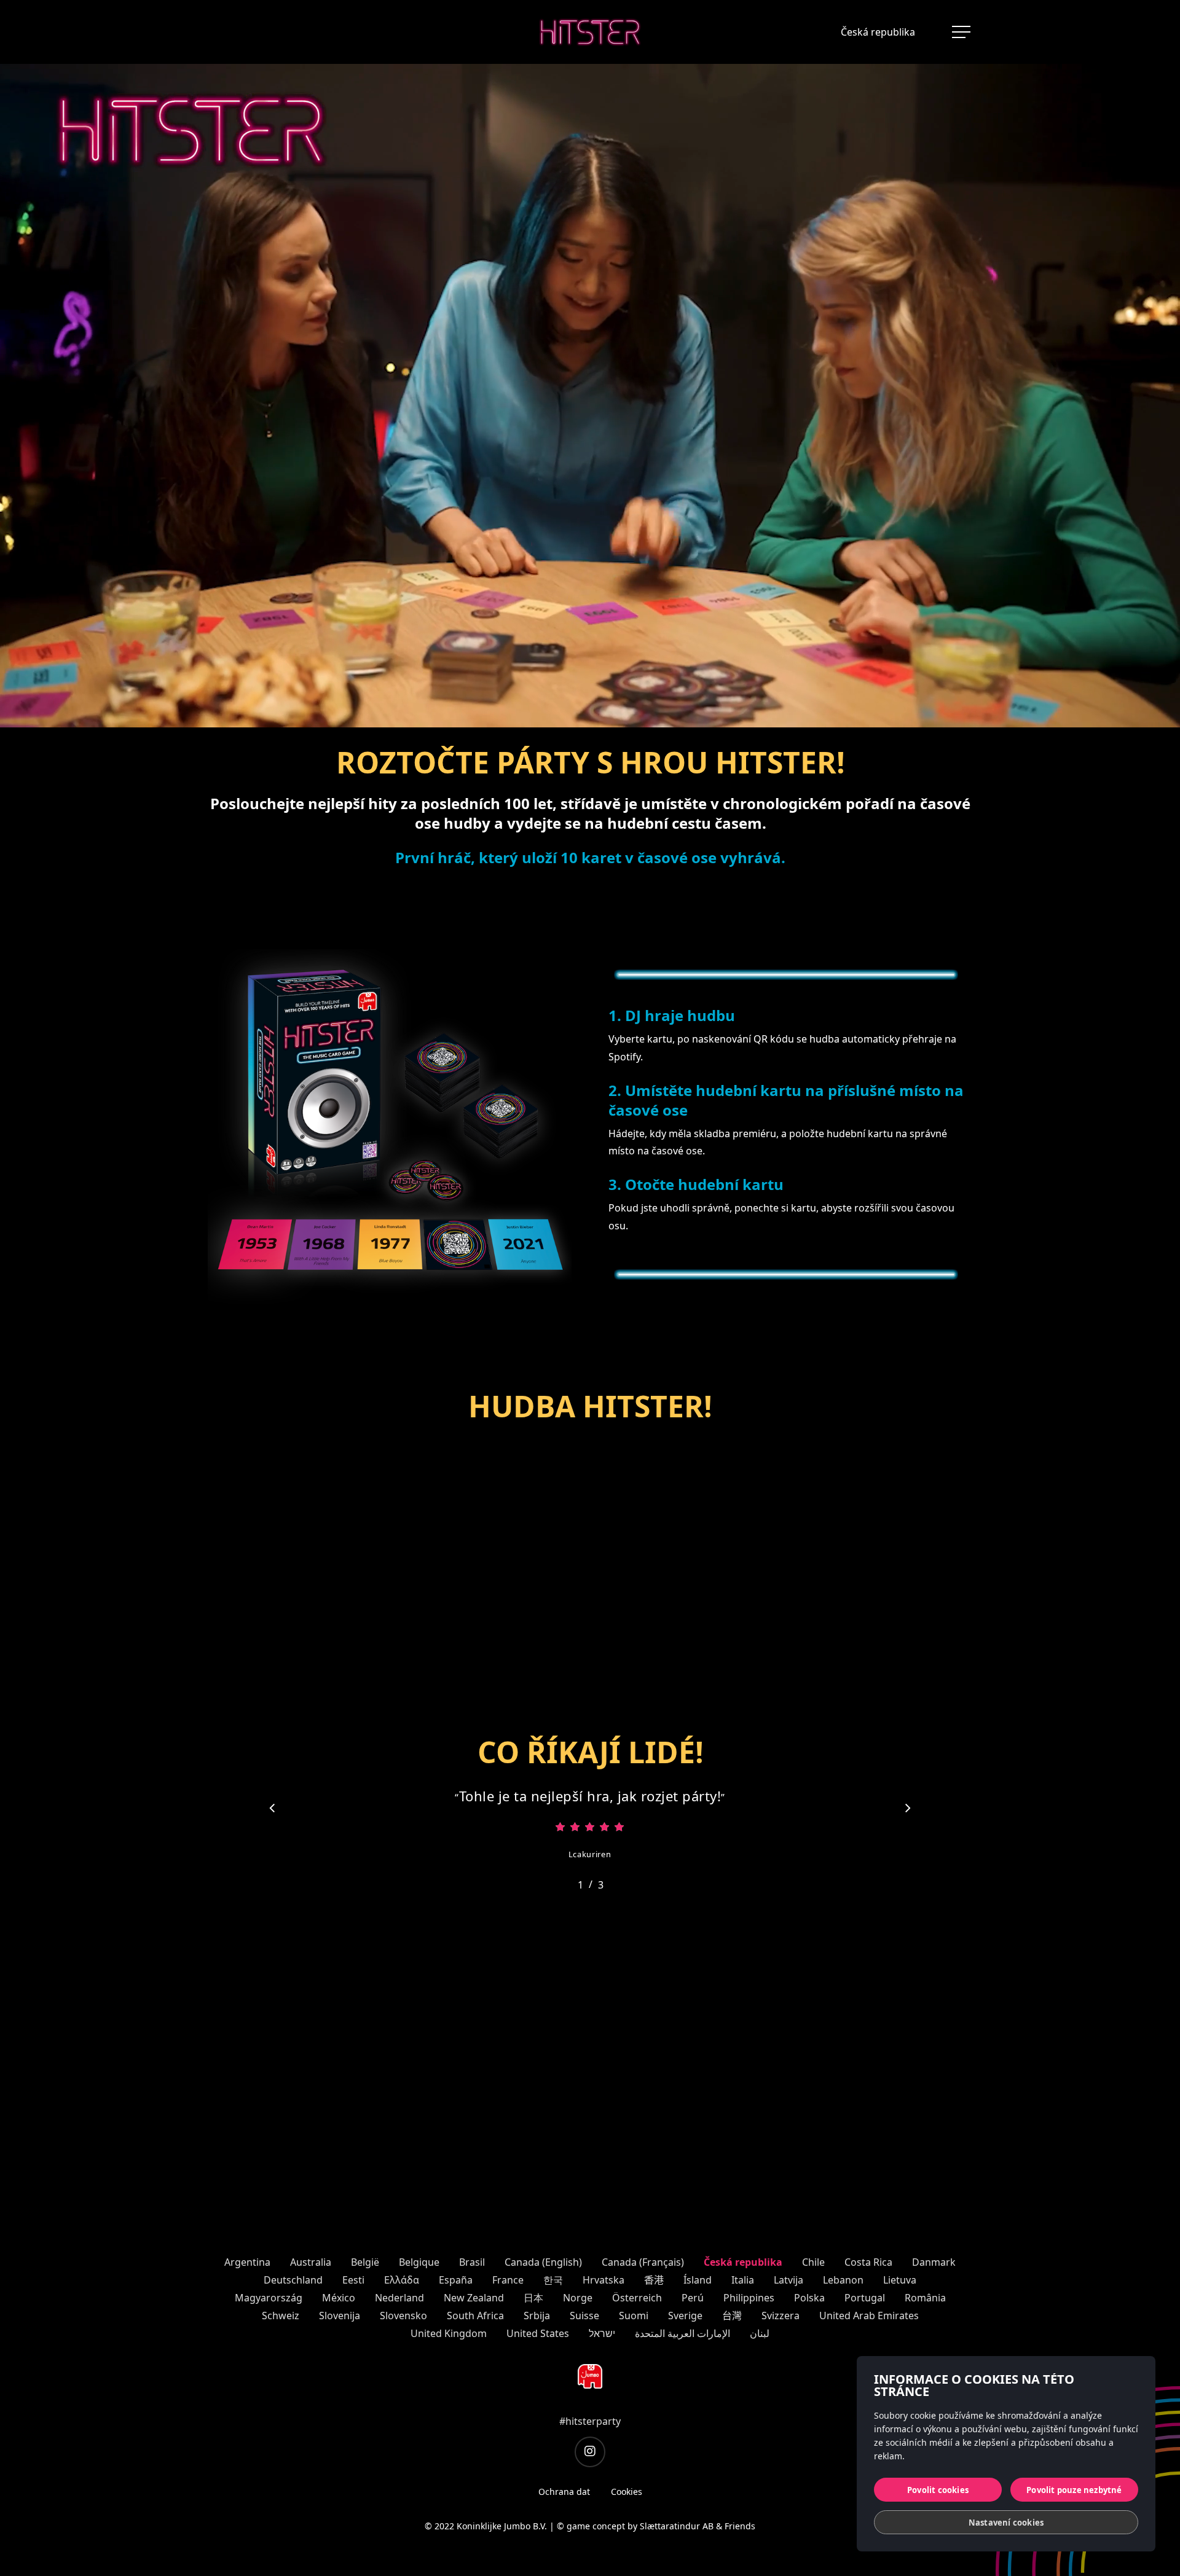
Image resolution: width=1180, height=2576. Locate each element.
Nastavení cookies (1006, 2523)
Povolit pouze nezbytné (1074, 2490)
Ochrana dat (564, 2492)
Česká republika (878, 32)
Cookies (627, 2492)
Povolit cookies (938, 2490)
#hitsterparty (590, 2421)
